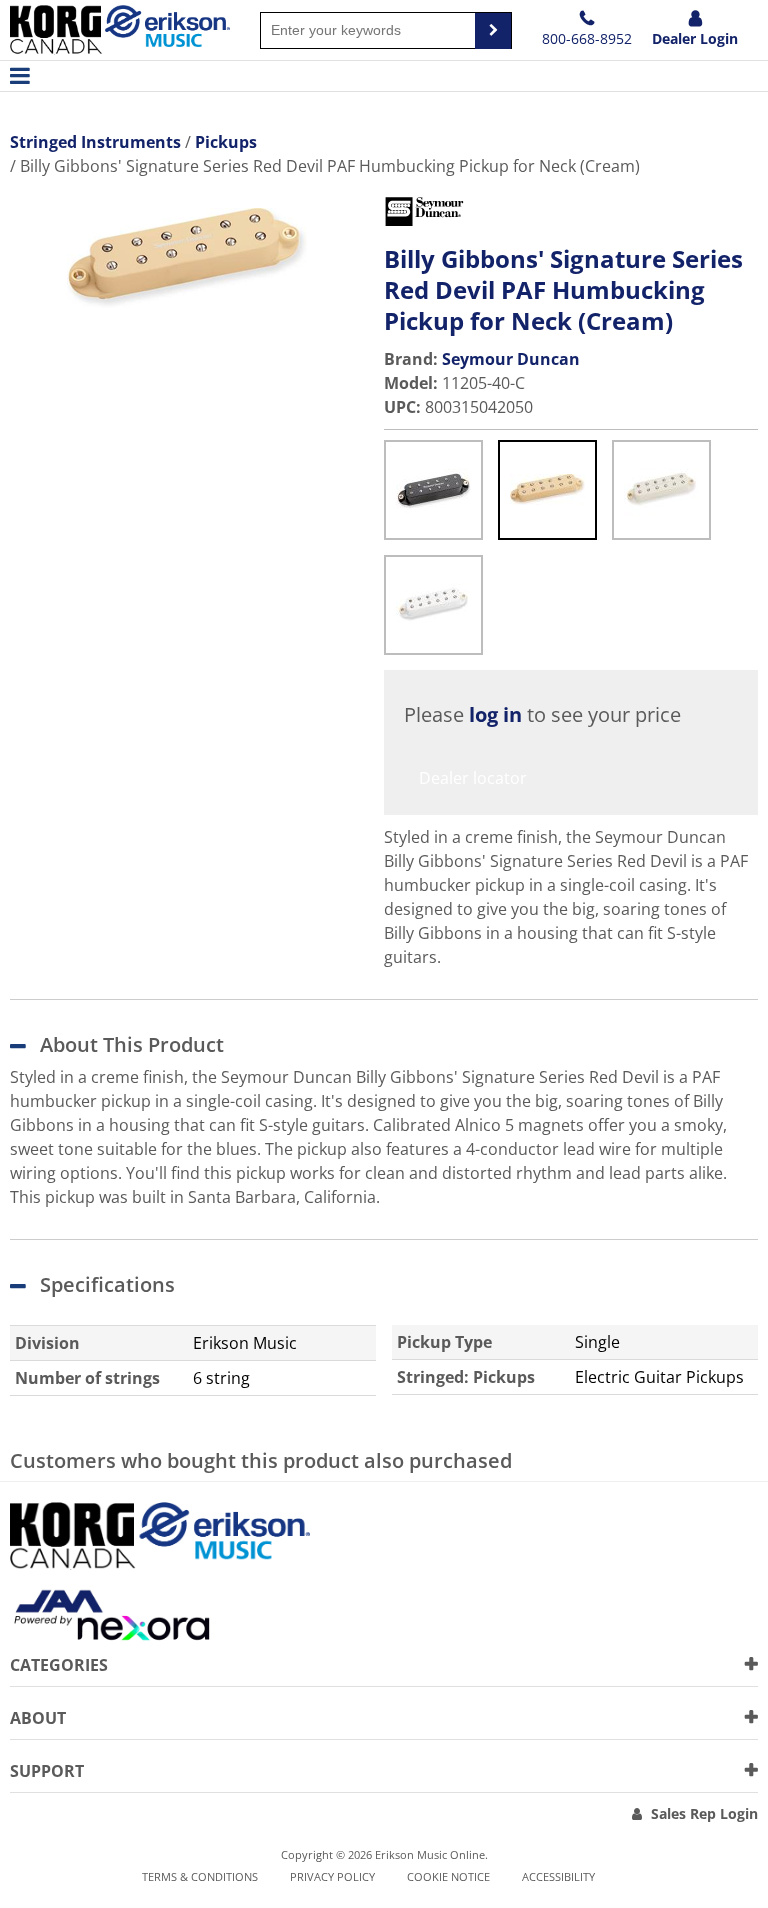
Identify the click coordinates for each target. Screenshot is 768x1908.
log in (495, 714)
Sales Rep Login (704, 1813)
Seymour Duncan (511, 359)
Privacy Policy (332, 1876)
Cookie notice (448, 1876)
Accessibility (558, 1876)
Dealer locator (473, 778)
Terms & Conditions (200, 1876)
